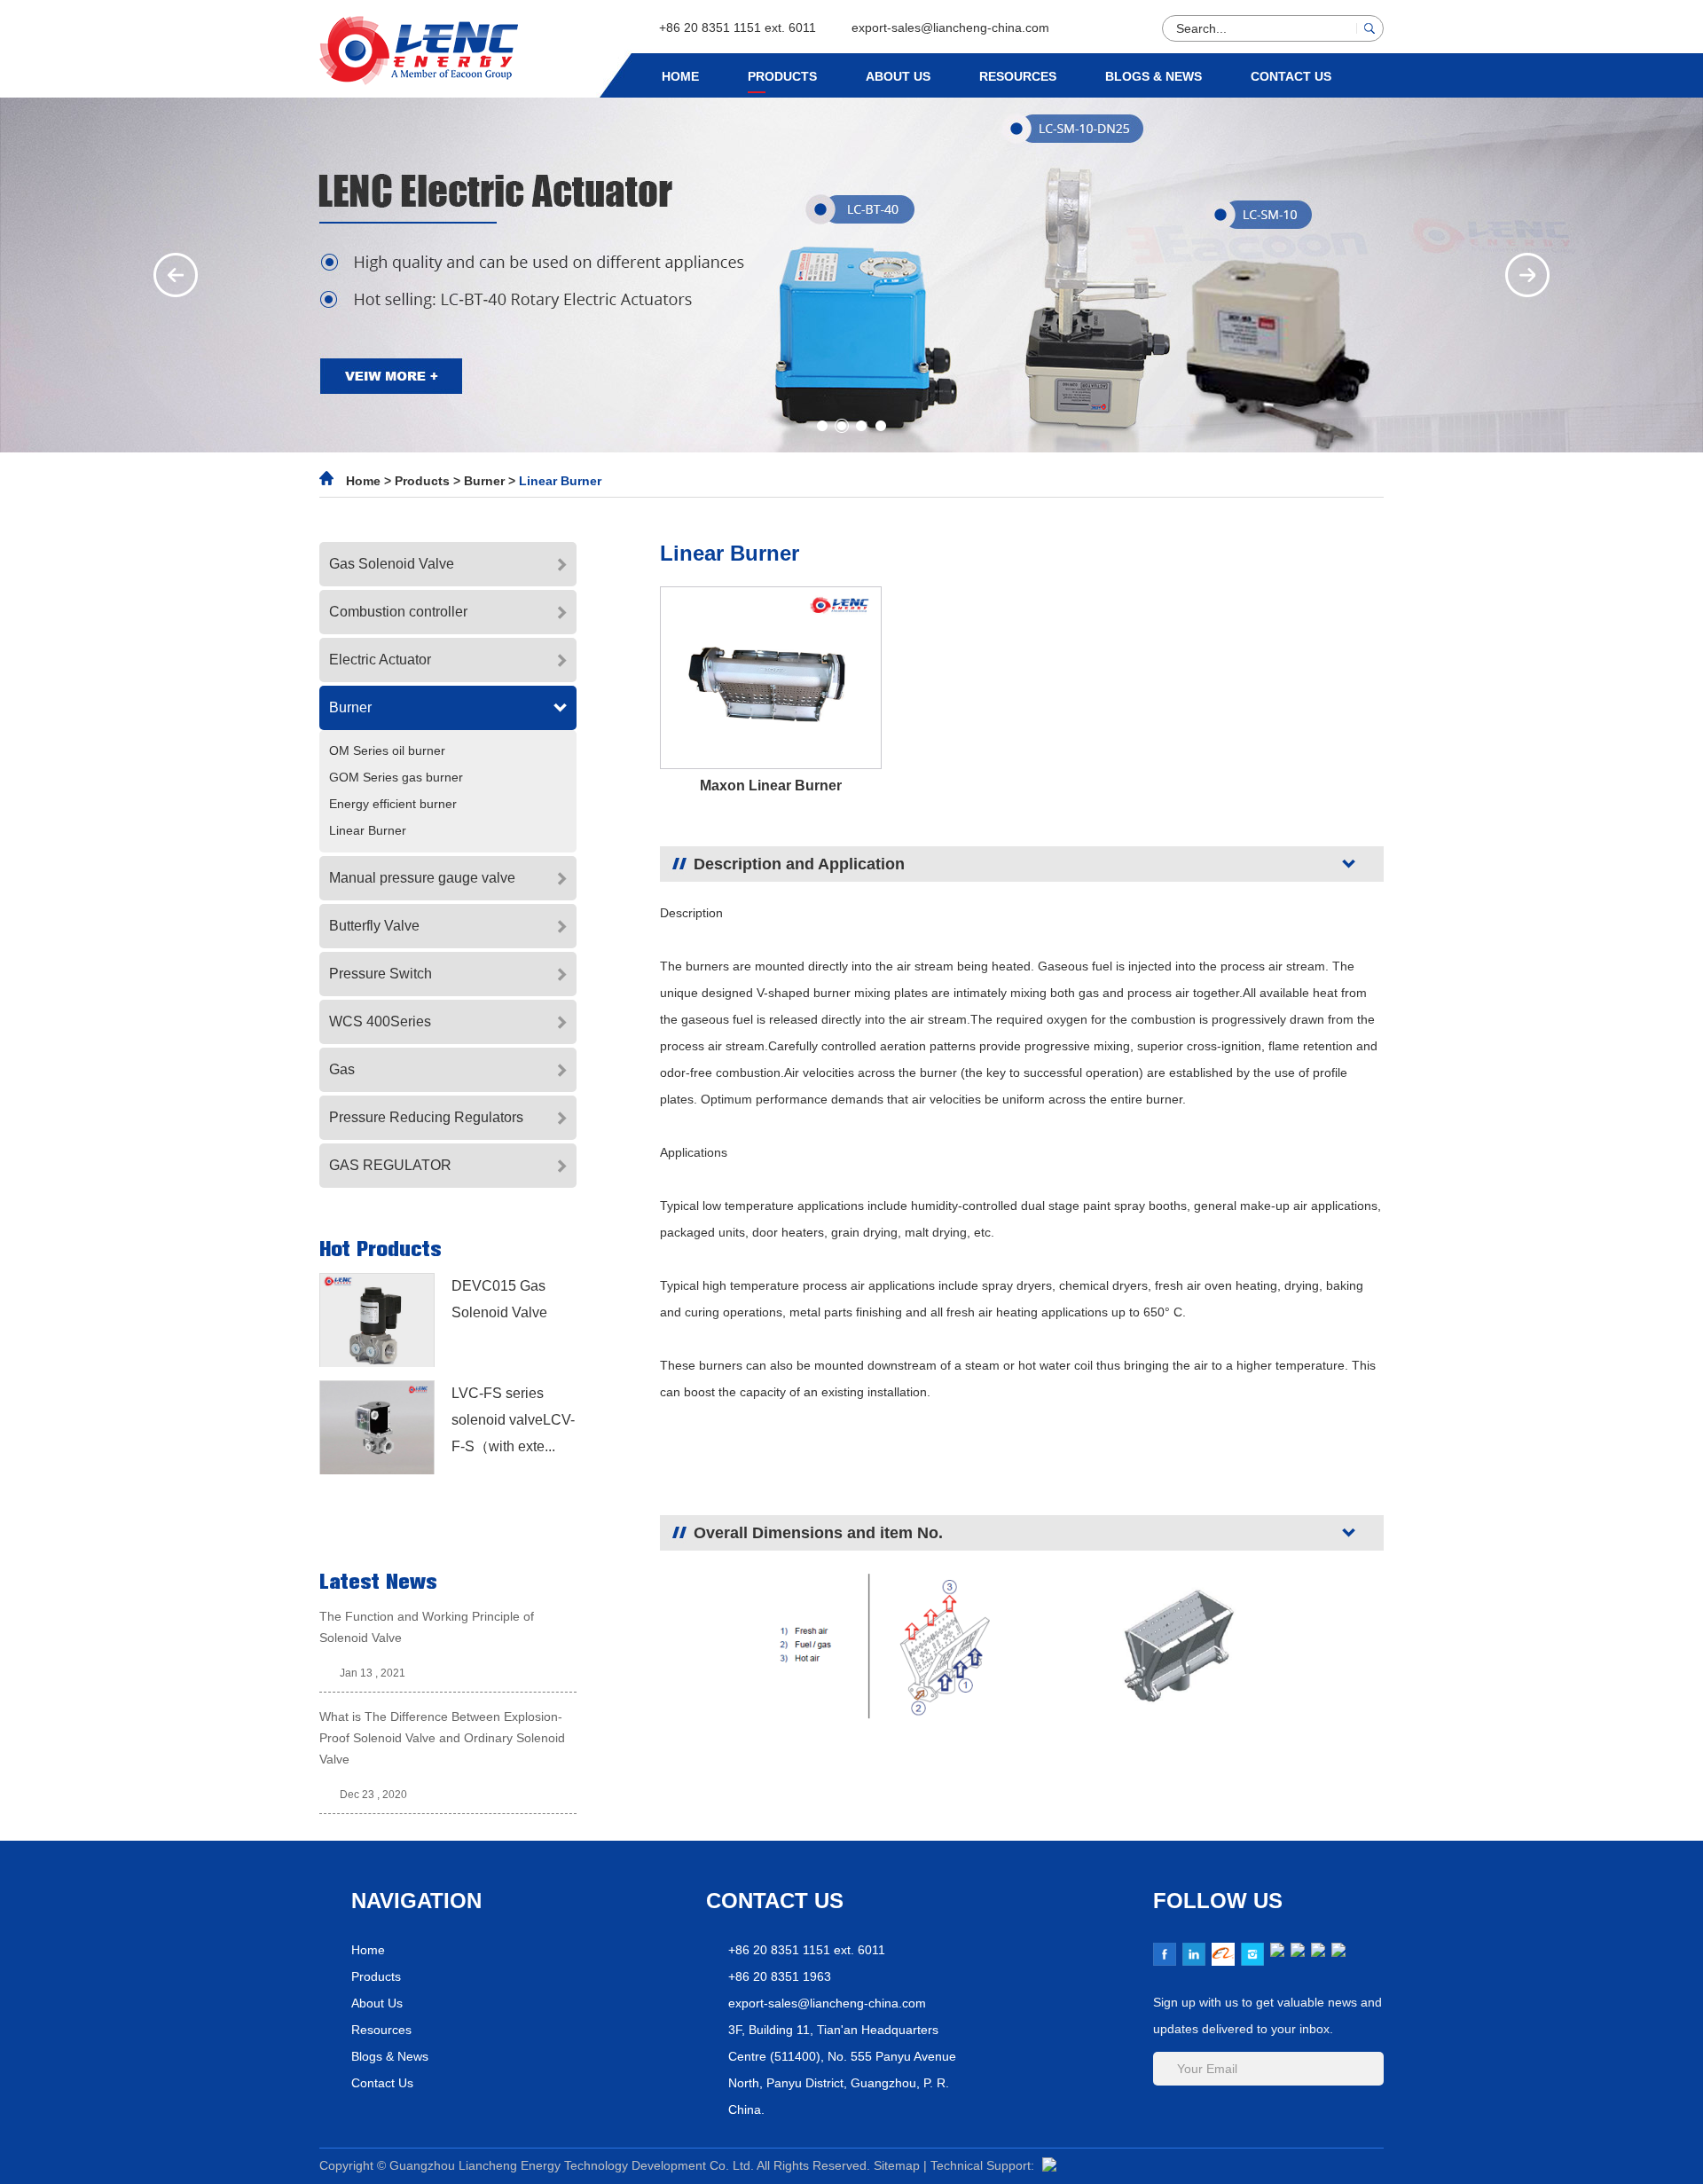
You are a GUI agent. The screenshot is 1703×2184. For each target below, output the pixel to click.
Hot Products (381, 1249)
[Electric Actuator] (851, 275)
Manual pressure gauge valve (422, 878)
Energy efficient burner (393, 804)
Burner (486, 481)
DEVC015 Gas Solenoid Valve (499, 1299)
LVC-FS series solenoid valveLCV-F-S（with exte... (513, 1420)
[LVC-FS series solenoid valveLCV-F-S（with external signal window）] (377, 1427)
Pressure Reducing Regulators (426, 1117)
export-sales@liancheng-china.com (950, 27)
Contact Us (1291, 76)
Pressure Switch (381, 974)
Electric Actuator (380, 660)
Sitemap (899, 2165)
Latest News (378, 1582)
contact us (775, 1901)
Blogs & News (1154, 76)
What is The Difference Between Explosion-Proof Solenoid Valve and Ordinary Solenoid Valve (442, 1738)
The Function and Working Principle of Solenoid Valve (427, 1627)
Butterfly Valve (374, 926)
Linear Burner (560, 481)
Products (782, 76)
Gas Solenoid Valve (392, 564)
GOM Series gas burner (396, 777)
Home (680, 76)
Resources (1018, 76)
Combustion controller (398, 612)
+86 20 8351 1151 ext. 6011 (738, 27)
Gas (342, 1069)
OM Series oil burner (387, 750)
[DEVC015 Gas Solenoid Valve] (377, 1320)
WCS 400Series (380, 1021)
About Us (898, 76)
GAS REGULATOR (390, 1165)
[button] (176, 275)
